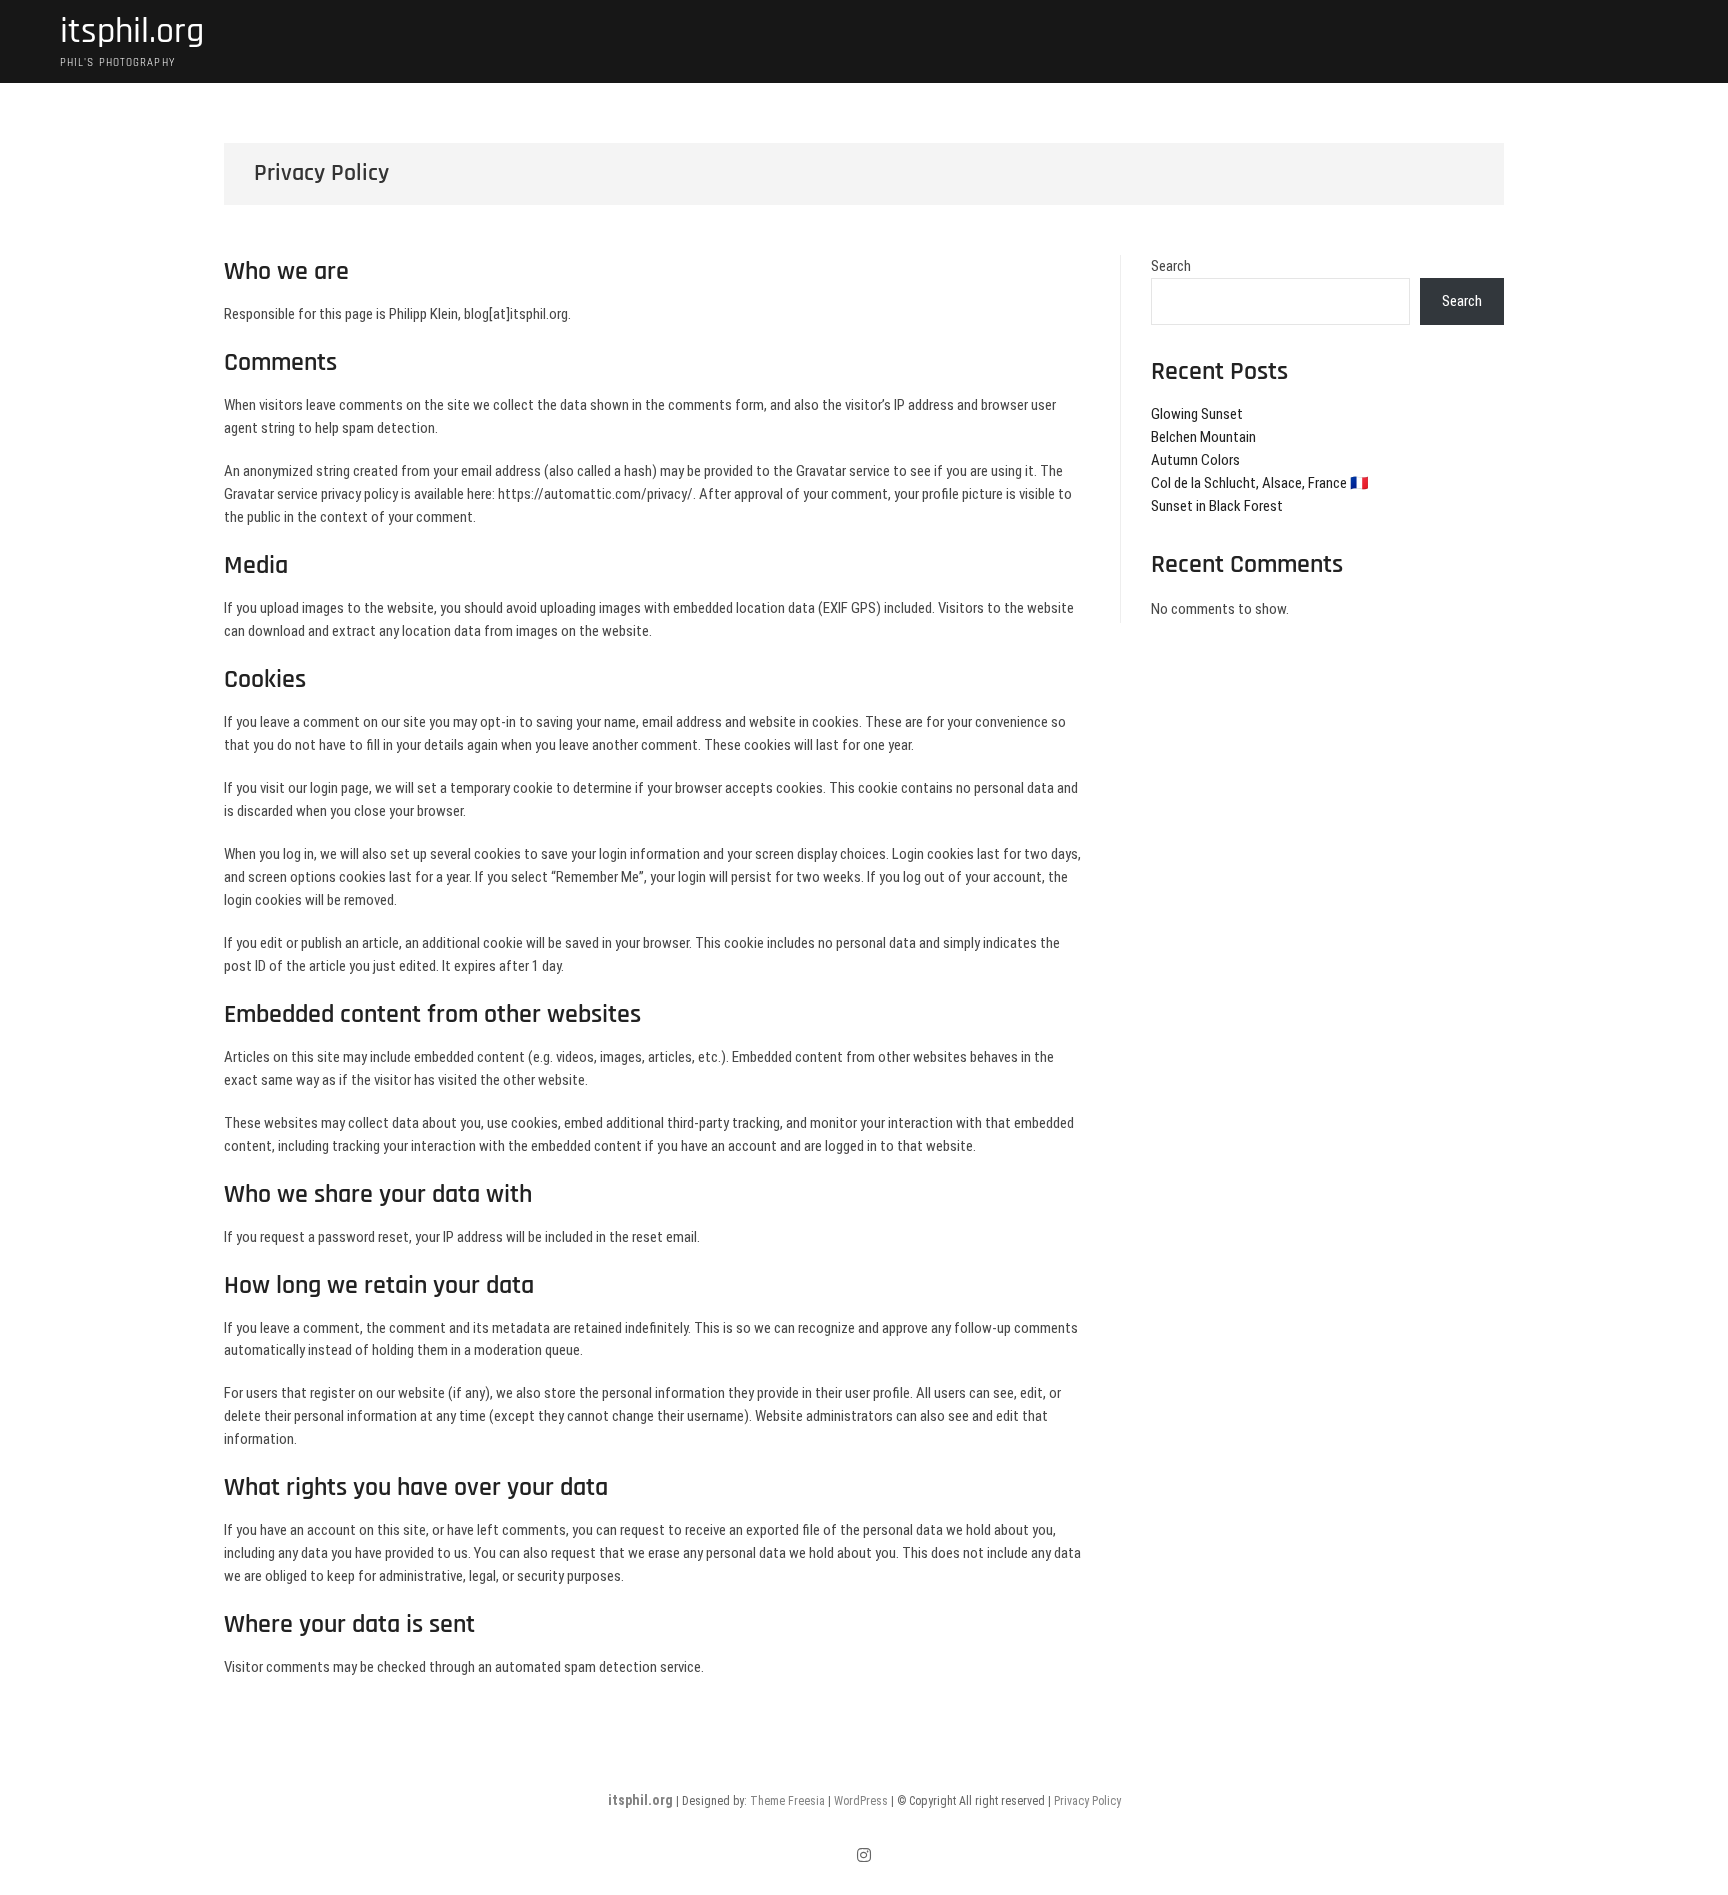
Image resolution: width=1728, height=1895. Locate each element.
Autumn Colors (1195, 460)
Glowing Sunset (1197, 414)
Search (1171, 266)
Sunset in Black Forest (1217, 506)
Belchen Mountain (1203, 437)
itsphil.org (132, 32)
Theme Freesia (787, 1801)
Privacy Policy (1087, 1801)
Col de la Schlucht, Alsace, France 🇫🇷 (1260, 483)
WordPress (861, 1801)
